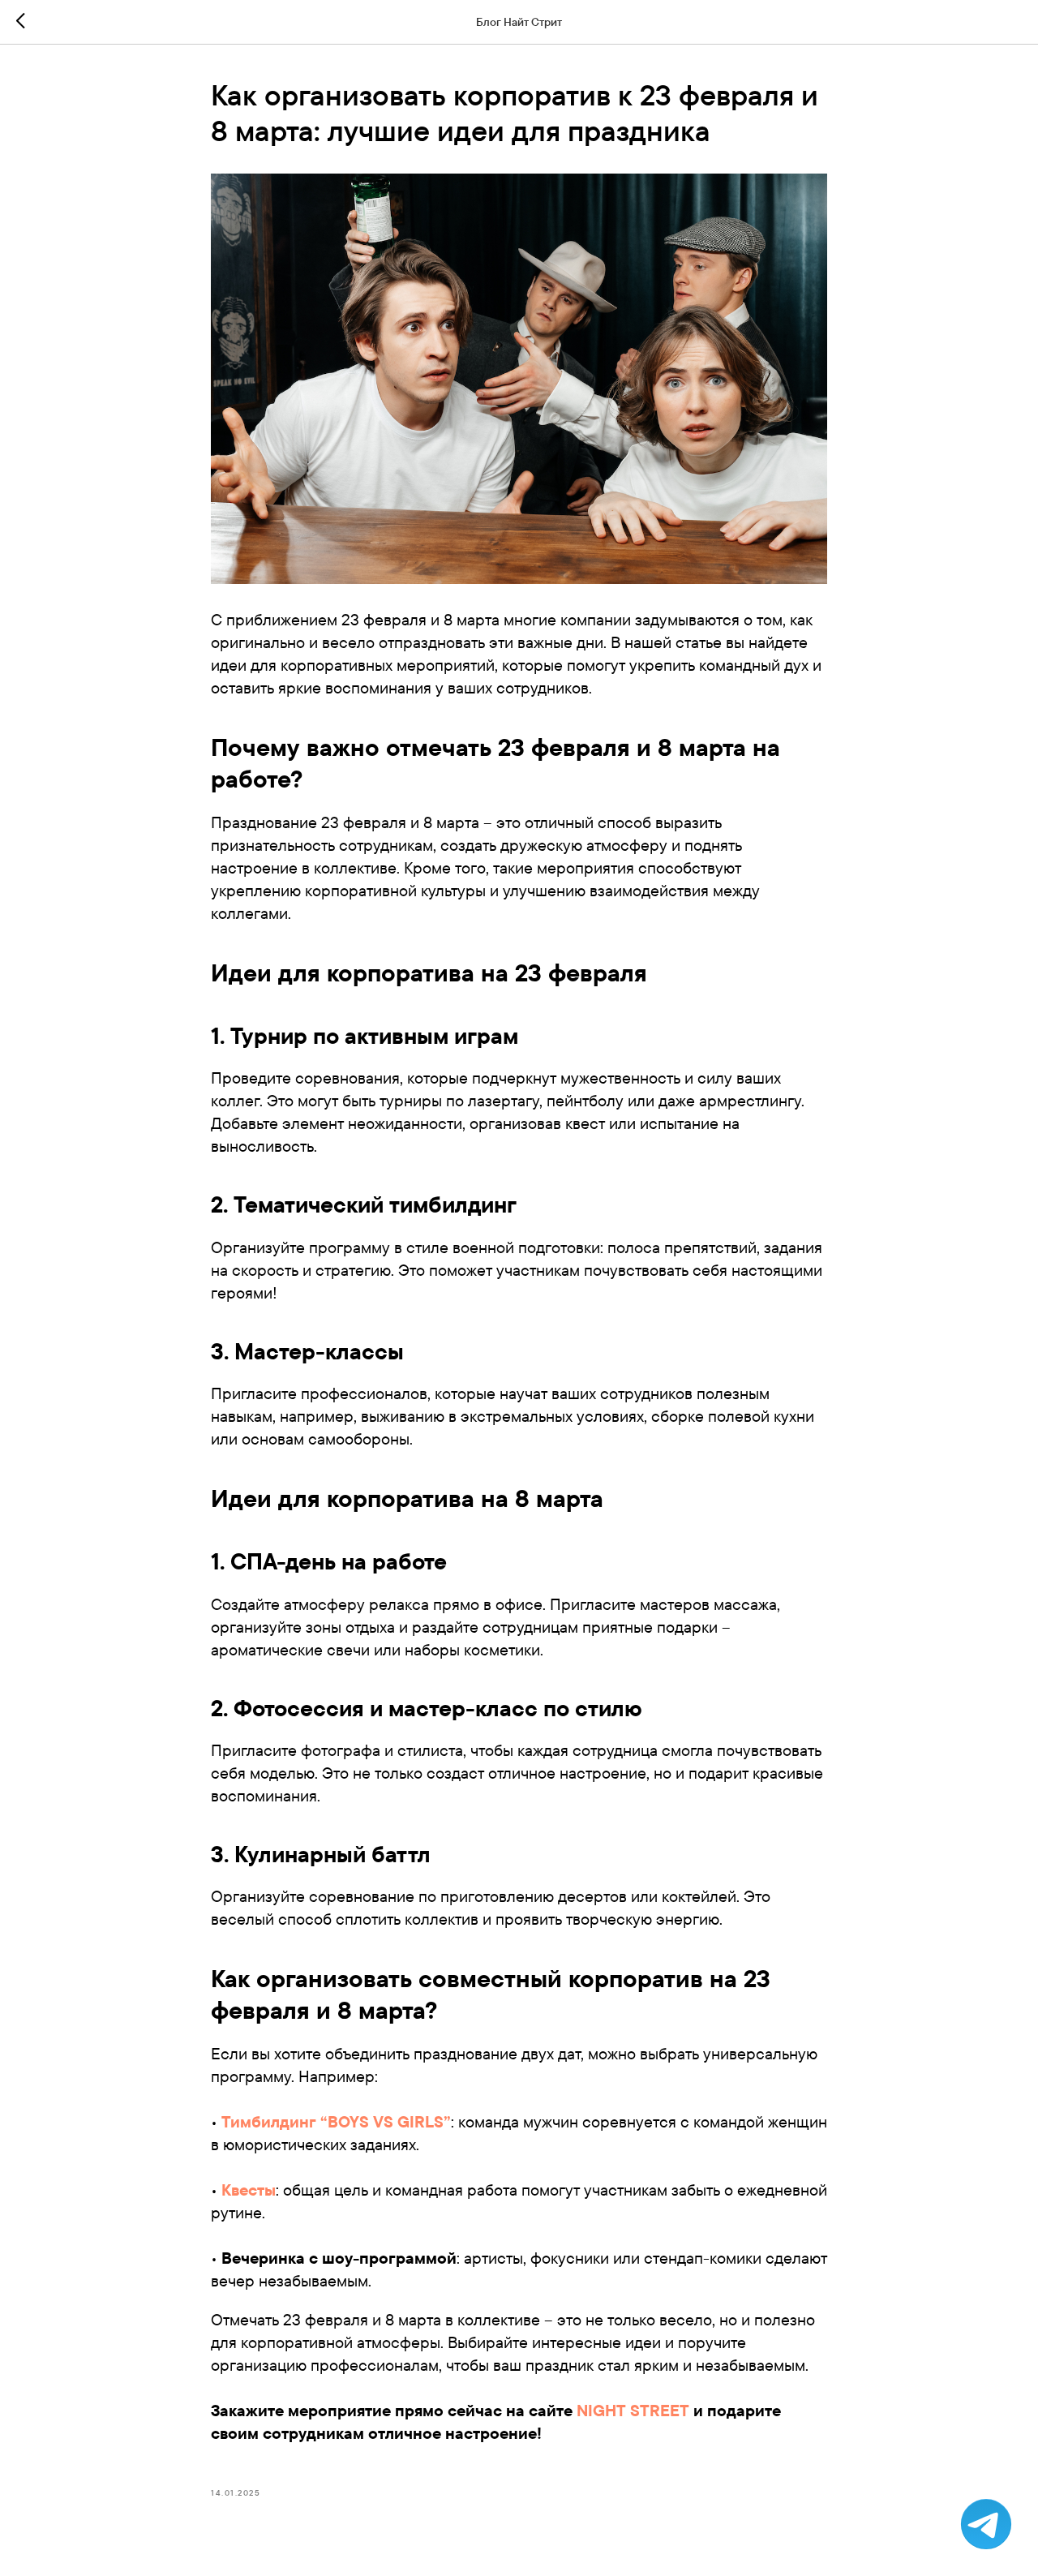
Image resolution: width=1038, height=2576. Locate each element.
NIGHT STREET (633, 2410)
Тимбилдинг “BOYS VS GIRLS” (336, 2121)
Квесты (249, 2190)
